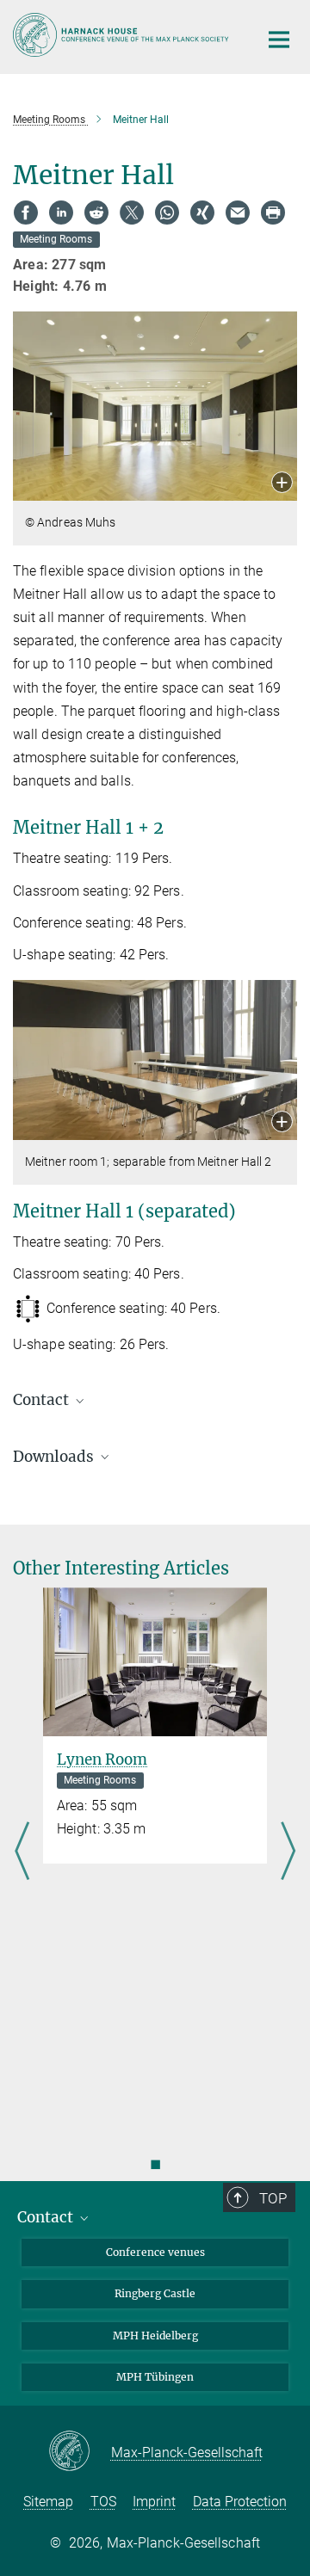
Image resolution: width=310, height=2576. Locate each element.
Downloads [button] (55, 1457)
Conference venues (155, 2252)
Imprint (154, 2502)
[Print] (273, 213)
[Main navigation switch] (279, 40)
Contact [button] (43, 1400)
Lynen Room (102, 1759)
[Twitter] (132, 213)
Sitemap (48, 2502)
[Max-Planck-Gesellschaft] (80, 2452)
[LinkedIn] (61, 213)
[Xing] (202, 213)
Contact (47, 2217)
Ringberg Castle (155, 2293)
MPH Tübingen (155, 2377)
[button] (282, 484)
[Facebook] (26, 213)
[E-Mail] (238, 213)
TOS (103, 2502)
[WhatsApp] (167, 213)
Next (288, 1852)
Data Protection (240, 2502)
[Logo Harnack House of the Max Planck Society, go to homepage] (123, 35)
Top (273, 2198)
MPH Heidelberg (155, 2336)
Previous (22, 1852)
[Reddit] (96, 213)
